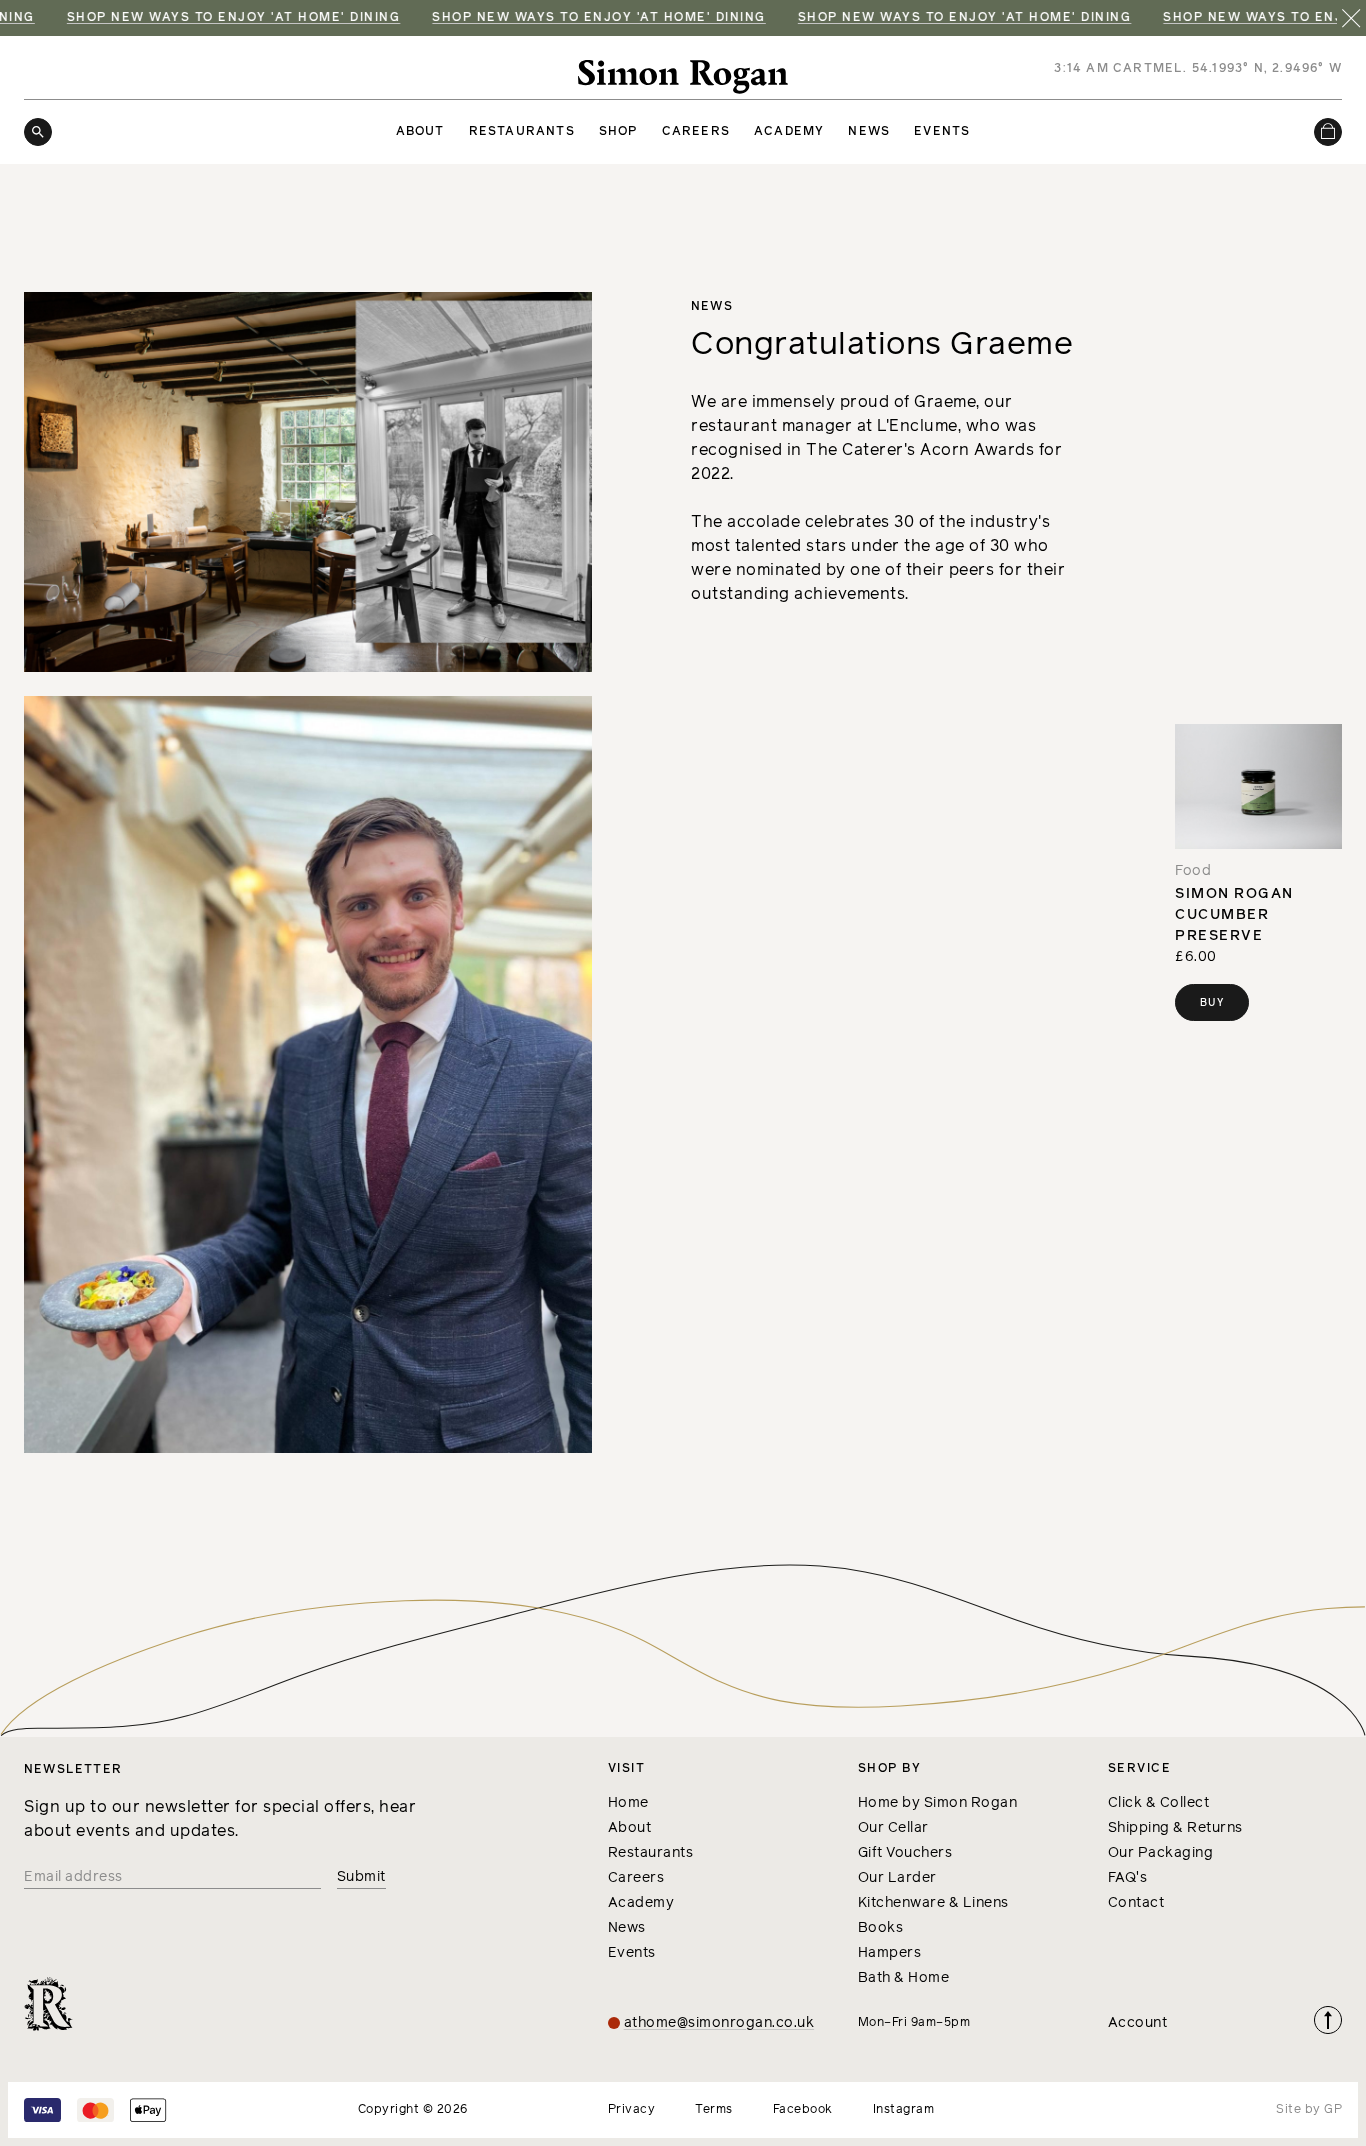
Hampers (890, 1953)
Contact (1136, 1903)
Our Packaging (1161, 1853)
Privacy (632, 2110)
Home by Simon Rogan (938, 1803)
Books (881, 1928)
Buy (1212, 1003)
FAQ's (1128, 1878)
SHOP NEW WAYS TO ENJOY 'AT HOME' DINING (546, 18)
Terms (714, 2110)
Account (1138, 2023)
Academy (789, 132)
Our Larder (897, 1878)
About (420, 132)
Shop (618, 132)
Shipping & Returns (1175, 1828)
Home (628, 1803)
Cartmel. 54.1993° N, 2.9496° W (1227, 69)
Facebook (803, 2110)
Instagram (904, 2110)
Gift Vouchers (905, 1853)
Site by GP (1309, 2110)
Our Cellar (893, 1828)
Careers (696, 132)
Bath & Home (904, 1978)
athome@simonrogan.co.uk (719, 2023)
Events (942, 132)
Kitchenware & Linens (933, 1903)
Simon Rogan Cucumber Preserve (1234, 915)
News (869, 132)
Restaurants (522, 132)
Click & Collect (1159, 1803)
